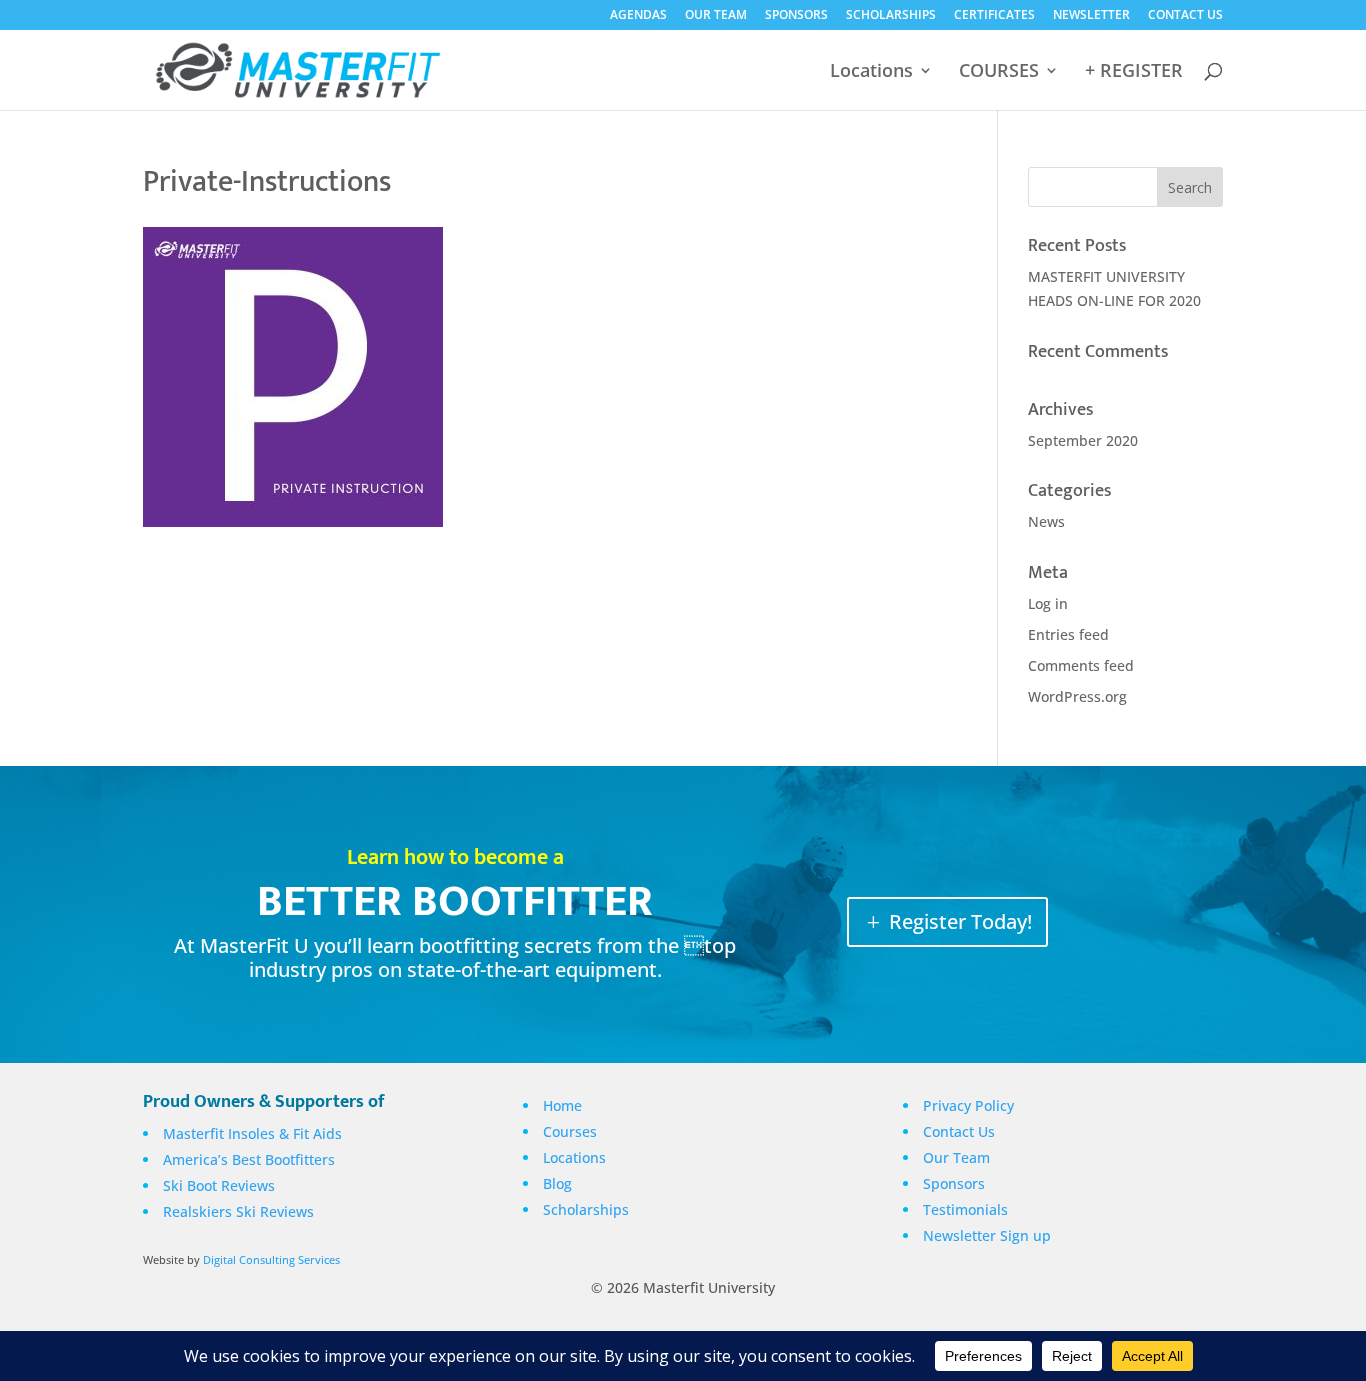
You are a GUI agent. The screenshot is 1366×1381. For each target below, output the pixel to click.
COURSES (999, 72)
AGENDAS (638, 16)
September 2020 (1083, 440)
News (1046, 521)
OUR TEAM (716, 16)
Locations (871, 72)
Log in (1048, 603)
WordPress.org (1077, 696)
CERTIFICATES (994, 16)
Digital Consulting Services (271, 1259)
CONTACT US (1185, 16)
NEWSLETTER (1091, 16)
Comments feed (1081, 665)
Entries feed (1068, 634)
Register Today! (960, 921)
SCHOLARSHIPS (891, 16)
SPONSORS (796, 16)
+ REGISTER (1134, 72)
